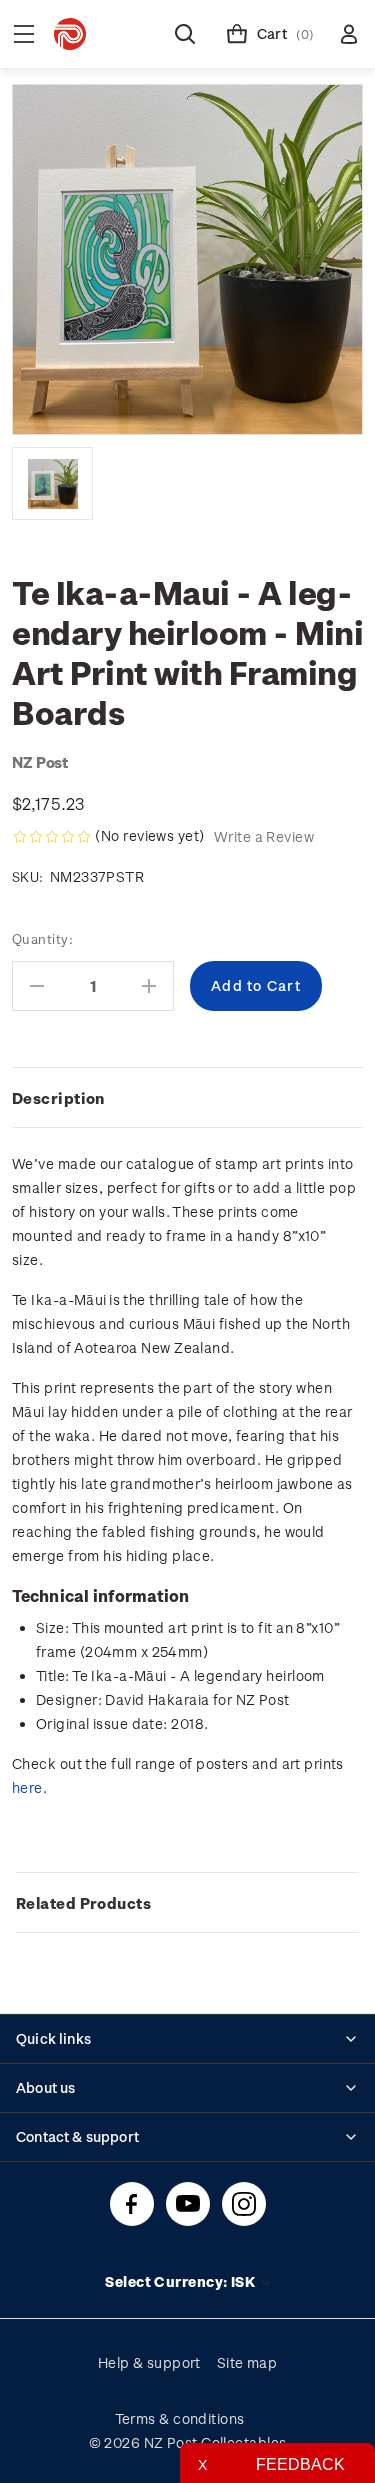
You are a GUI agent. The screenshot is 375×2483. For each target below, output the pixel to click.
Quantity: (42, 938)
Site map (247, 2362)
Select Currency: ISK (181, 2281)
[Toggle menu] (24, 34)
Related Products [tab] (83, 1903)
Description (58, 1098)
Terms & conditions (180, 2418)
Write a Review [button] (264, 836)
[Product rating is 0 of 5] (52, 837)
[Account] (349, 34)
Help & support (149, 2362)
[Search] (185, 34)
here (27, 1787)
